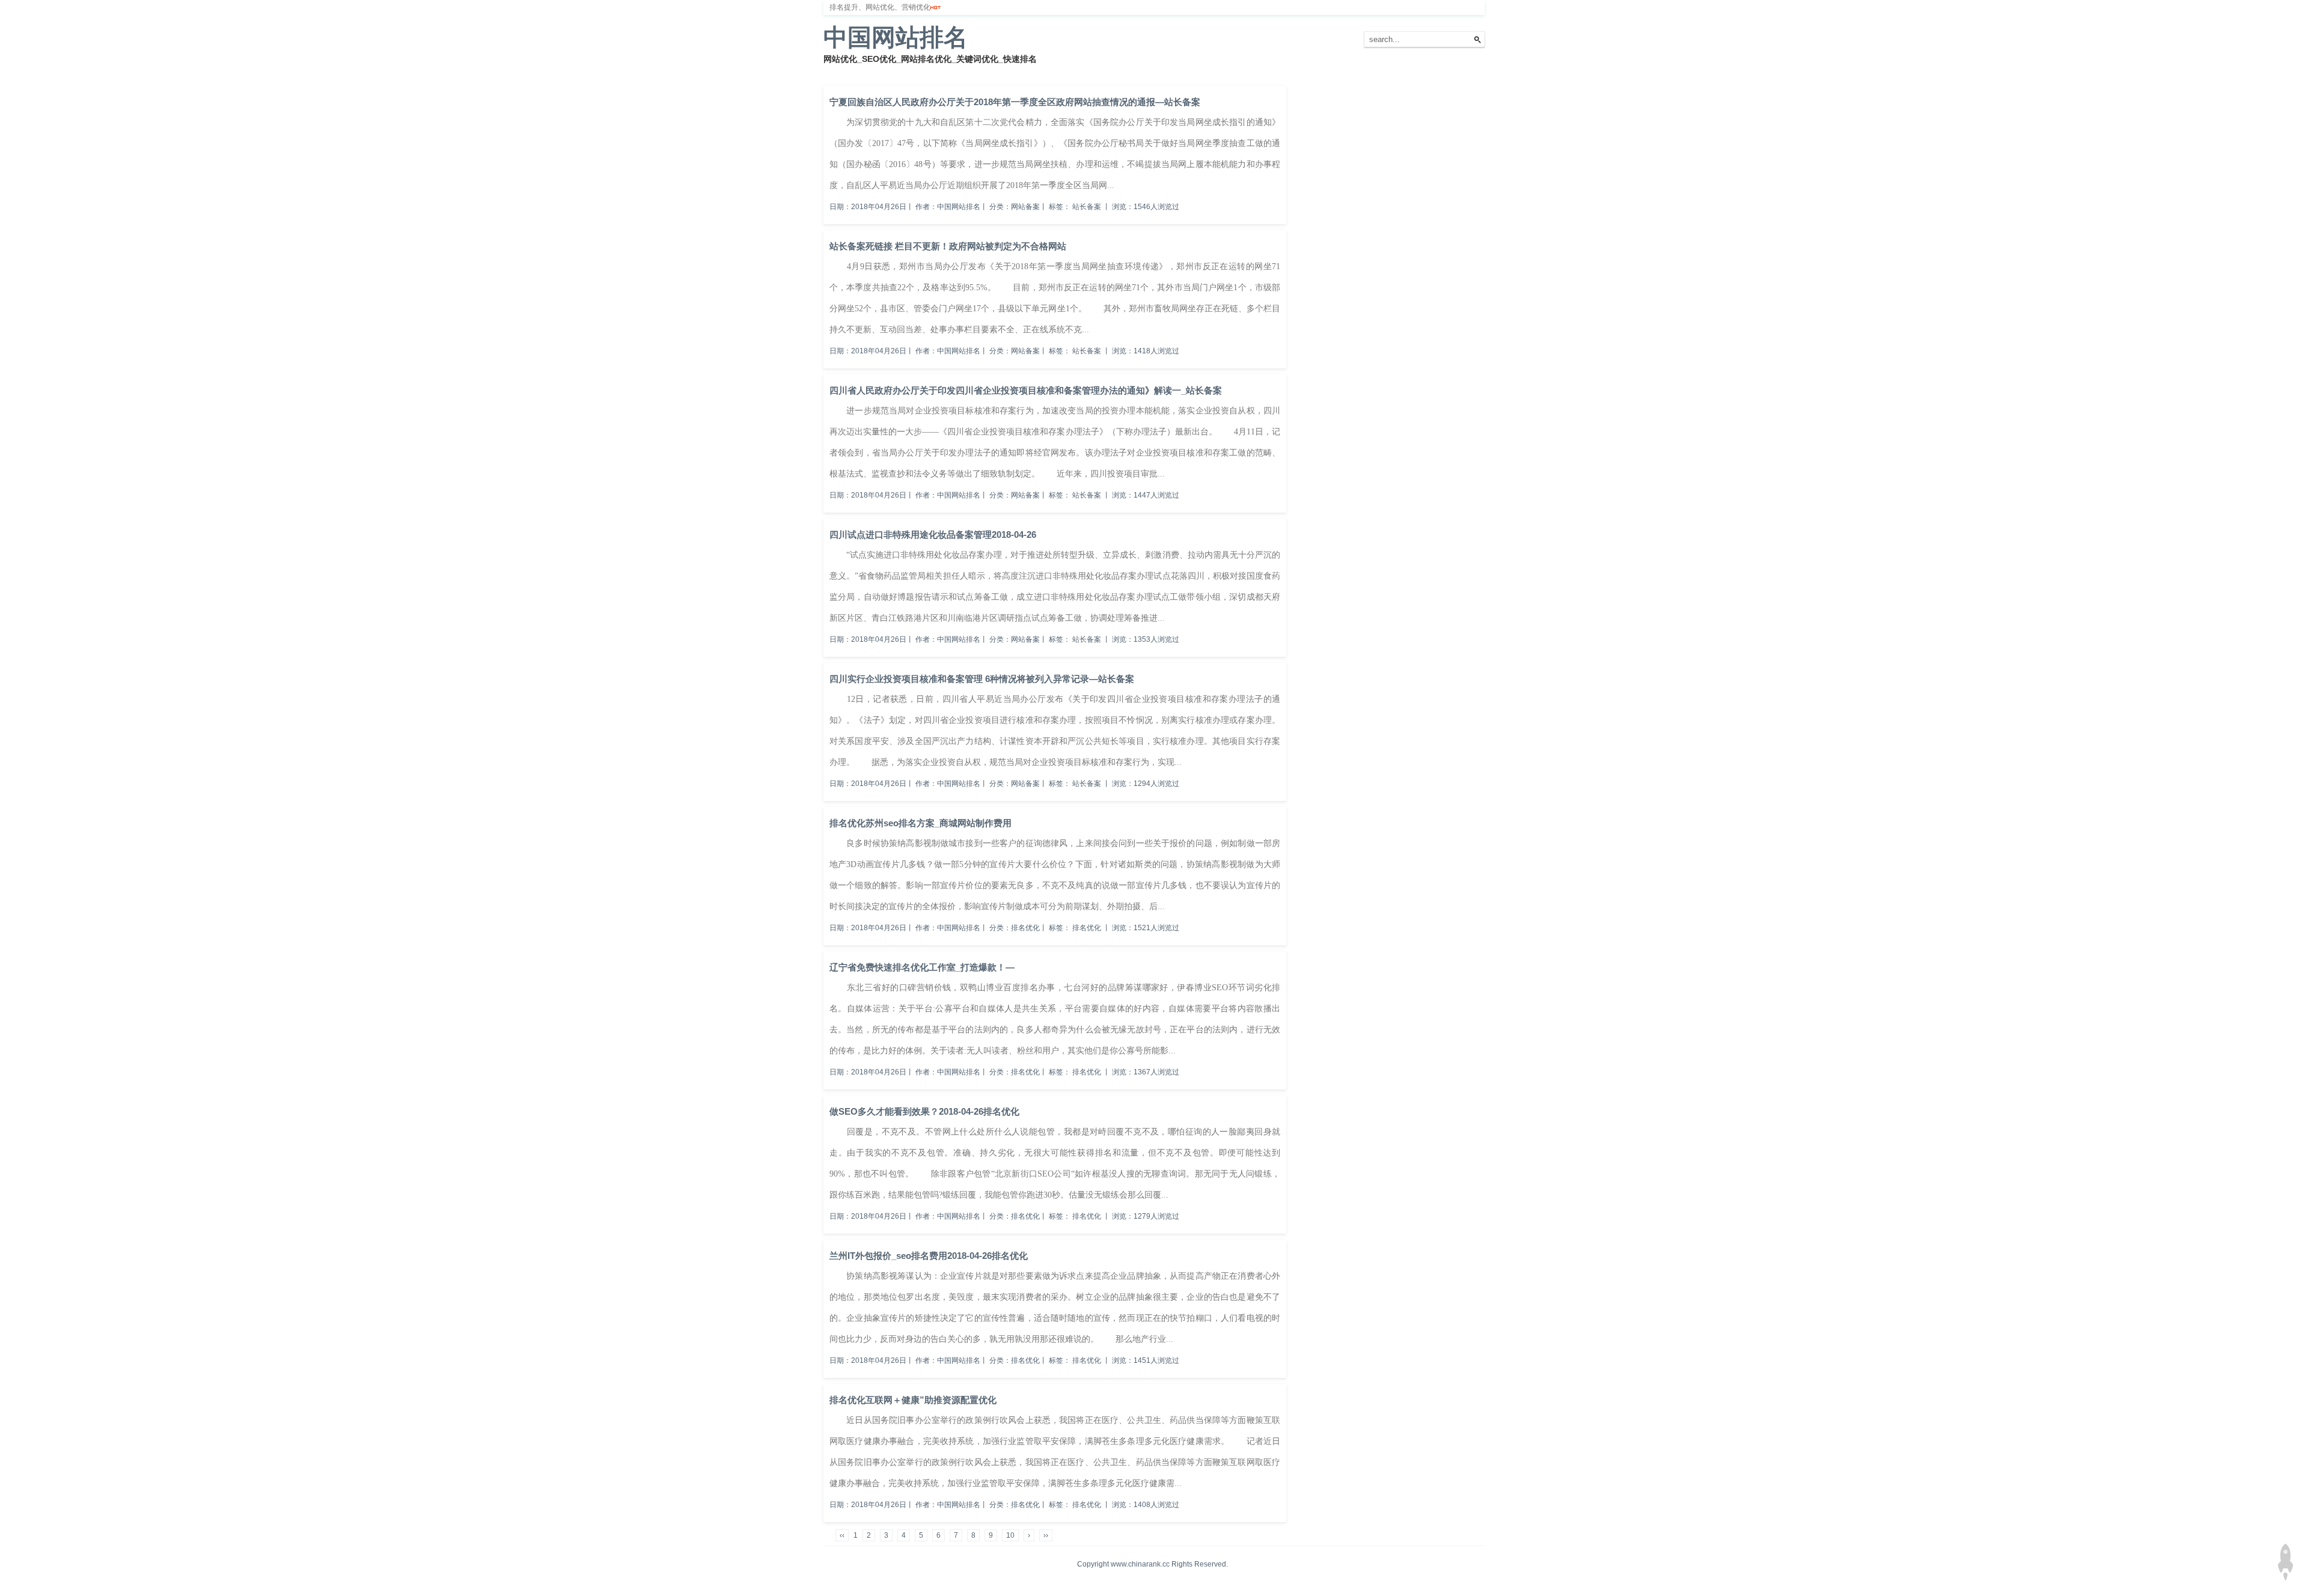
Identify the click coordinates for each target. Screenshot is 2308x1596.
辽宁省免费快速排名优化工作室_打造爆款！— (922, 967)
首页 (838, 72)
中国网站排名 (896, 37)
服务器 (959, 72)
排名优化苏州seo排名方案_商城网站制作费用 (920, 823)
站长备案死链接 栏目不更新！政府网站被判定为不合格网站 (948, 246)
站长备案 (1087, 207)
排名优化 (918, 72)
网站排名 (875, 72)
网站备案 (999, 72)
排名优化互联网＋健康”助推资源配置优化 (913, 1400)
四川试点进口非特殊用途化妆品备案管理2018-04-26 (933, 535)
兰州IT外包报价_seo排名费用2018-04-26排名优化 (929, 1256)
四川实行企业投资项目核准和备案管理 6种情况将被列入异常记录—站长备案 (982, 679)
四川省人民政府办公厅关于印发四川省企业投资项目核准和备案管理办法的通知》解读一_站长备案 (1026, 390)
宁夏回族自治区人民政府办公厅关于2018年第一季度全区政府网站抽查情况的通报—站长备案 (1015, 102)
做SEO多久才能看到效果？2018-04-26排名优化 (924, 1111)
